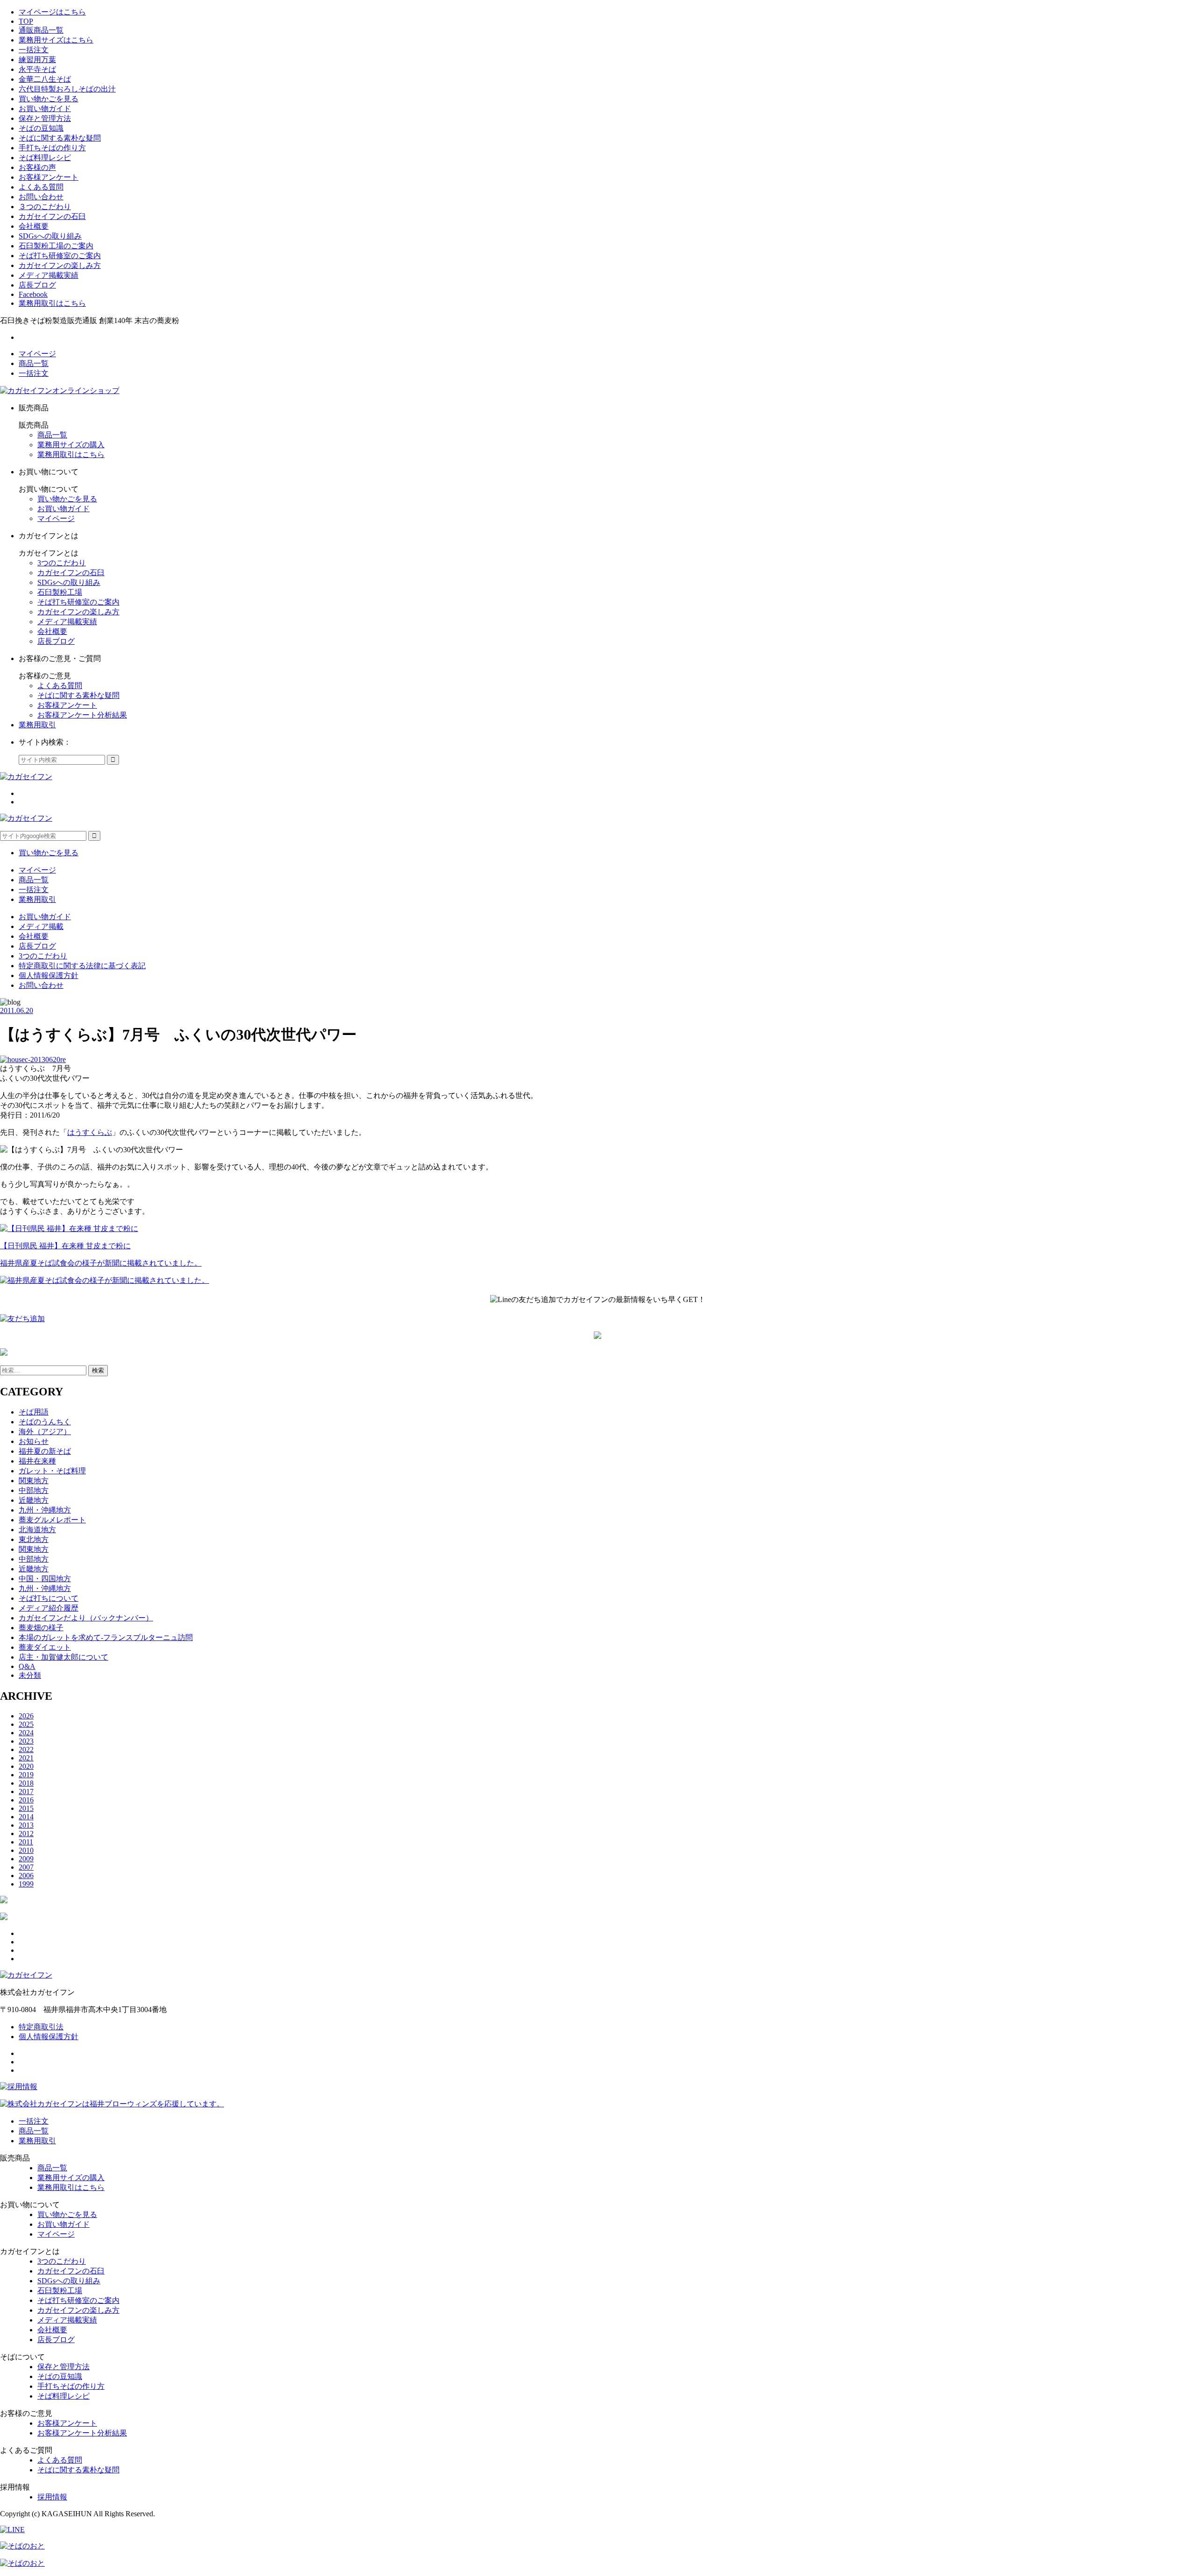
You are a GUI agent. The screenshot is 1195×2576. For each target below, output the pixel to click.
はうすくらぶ (90, 1132)
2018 (26, 1783)
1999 (26, 1884)
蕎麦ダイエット (45, 1647)
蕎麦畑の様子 (41, 1628)
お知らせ (34, 1441)
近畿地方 (34, 1500)
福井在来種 (37, 1461)
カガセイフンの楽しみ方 (60, 265)
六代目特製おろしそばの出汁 (67, 89)
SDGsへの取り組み (50, 236)
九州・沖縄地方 (45, 1510)
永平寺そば (37, 69)
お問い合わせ (41, 197)
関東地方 (34, 1481)
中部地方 (34, 1490)
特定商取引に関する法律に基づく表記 (82, 966)
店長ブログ (37, 285)
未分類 (30, 1675)
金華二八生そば (45, 79)
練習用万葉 (37, 60)
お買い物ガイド (45, 109)
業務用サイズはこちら (56, 40)
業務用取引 (37, 725)
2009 (26, 1859)
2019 (26, 1775)
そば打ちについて (49, 1598)
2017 (26, 1791)
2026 (26, 1716)
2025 (26, 1724)
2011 (26, 1842)
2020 (26, 1766)
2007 (26, 1867)
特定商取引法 (41, 2027)
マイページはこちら (52, 12)
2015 (26, 1808)
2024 (26, 1733)
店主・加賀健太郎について (63, 1657)
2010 (26, 1850)
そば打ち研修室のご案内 (60, 256)
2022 (26, 1749)
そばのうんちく (45, 1422)
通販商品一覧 (41, 30)
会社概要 (34, 226)
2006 (26, 1876)
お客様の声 (37, 167)
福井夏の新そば (45, 1451)
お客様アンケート (49, 177)
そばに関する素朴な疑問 (60, 138)
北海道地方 (37, 1530)
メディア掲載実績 (49, 275)
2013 (26, 1825)
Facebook (33, 294)
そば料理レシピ (45, 158)
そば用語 (34, 1412)
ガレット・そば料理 (52, 1471)
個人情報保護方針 (49, 975)
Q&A (27, 1666)
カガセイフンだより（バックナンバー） (86, 1618)
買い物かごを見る (49, 99)
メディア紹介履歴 (49, 1608)
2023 (26, 1741)
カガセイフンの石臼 (52, 216)
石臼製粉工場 (60, 592)
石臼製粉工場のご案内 (56, 246)
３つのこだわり (45, 207)
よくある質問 (41, 187)
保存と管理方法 (45, 118)
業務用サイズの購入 (71, 445)
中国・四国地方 (45, 1579)
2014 (26, 1817)
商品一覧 (34, 363)
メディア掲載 (41, 926)
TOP (26, 21)
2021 (26, 1758)
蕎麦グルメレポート (52, 1520)
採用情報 (52, 2497)
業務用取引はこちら (52, 303)
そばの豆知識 (41, 128)
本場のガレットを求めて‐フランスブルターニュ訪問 (106, 1637)
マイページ (37, 354)
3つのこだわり (62, 563)
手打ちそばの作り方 (52, 148)
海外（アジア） (45, 1432)
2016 (26, 1800)
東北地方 (34, 1539)
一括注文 (34, 50)
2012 (26, 1833)
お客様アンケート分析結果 (82, 715)
